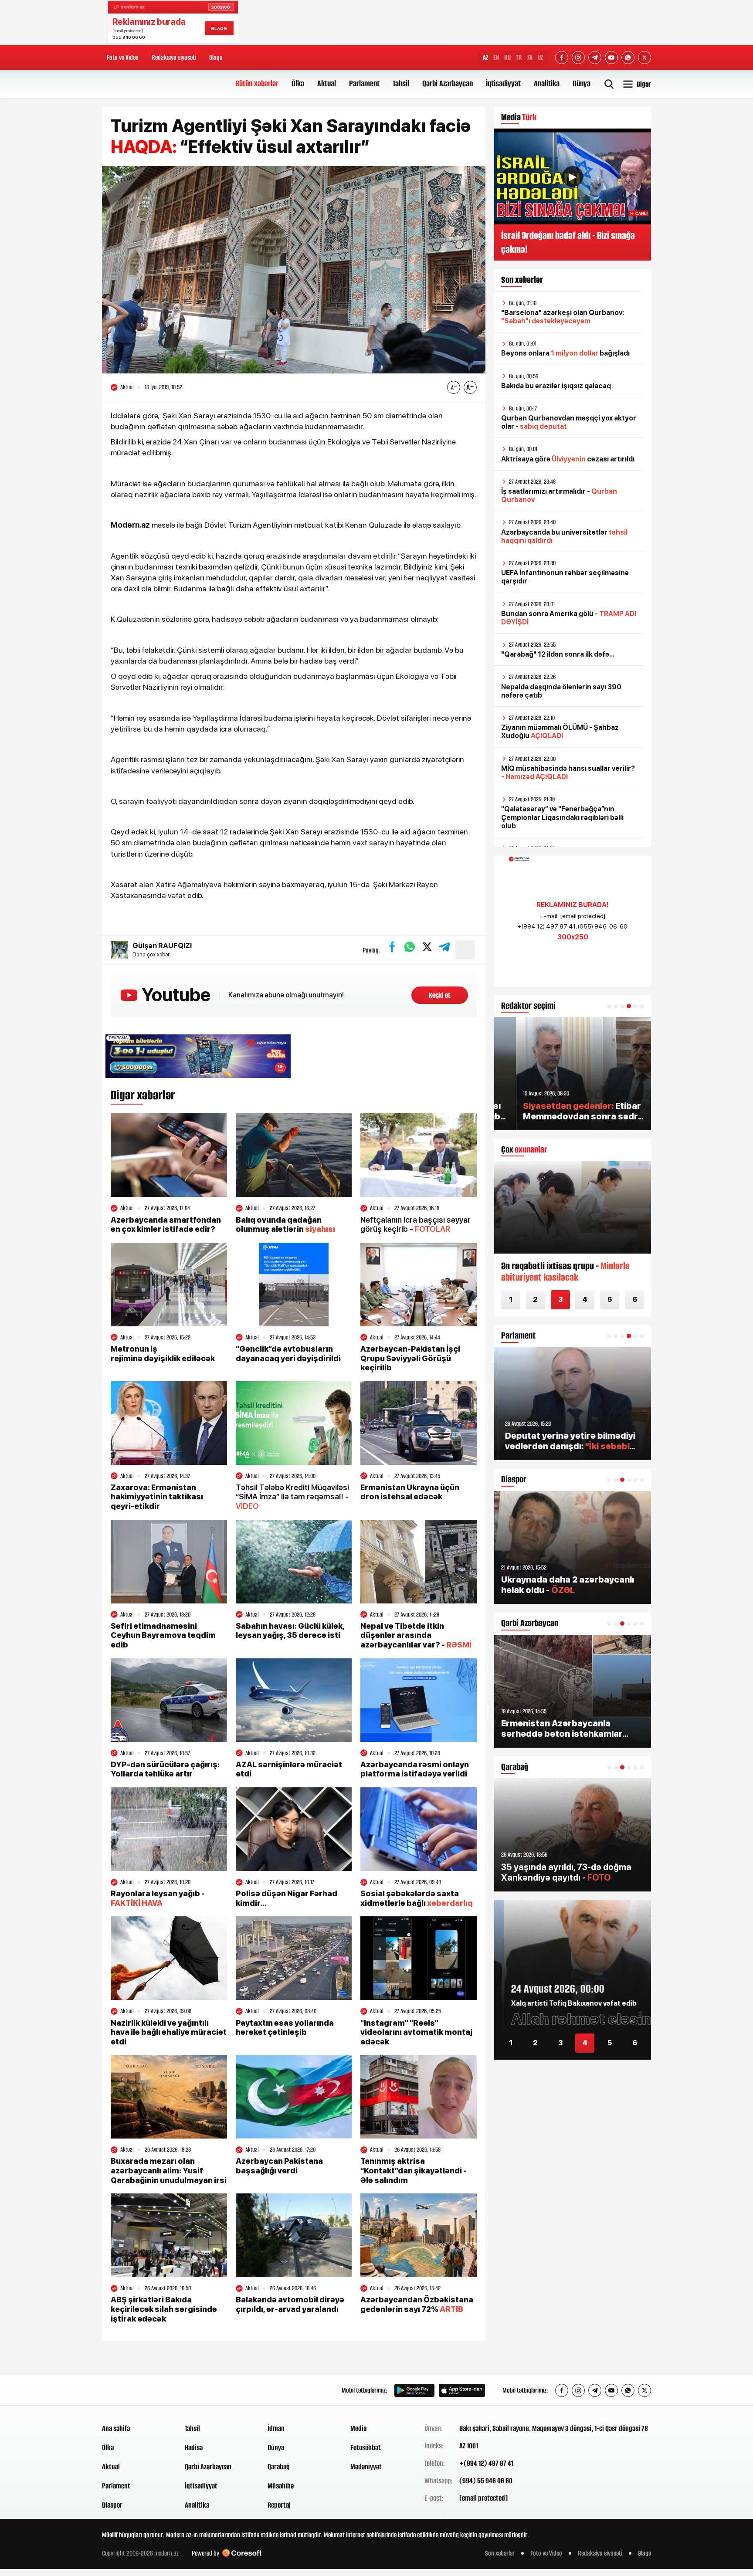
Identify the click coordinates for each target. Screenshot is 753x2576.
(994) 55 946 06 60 (486, 2481)
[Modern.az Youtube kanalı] (611, 58)
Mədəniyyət (366, 2467)
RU (507, 57)
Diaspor (112, 2505)
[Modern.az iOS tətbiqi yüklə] (462, 2390)
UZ (540, 57)
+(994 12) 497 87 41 (486, 2463)
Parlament (364, 83)
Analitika (547, 83)
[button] (609, 1006)
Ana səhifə (116, 2428)
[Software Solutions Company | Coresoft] (242, 2553)
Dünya (582, 83)
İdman (276, 2428)
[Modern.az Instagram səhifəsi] (578, 58)
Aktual (327, 83)
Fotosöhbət (366, 2447)
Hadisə (194, 2447)
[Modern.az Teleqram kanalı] (595, 58)
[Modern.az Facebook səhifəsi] (562, 58)
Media (358, 2428)
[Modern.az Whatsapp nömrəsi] (628, 58)
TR (519, 57)
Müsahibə (281, 2486)
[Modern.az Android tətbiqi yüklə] (414, 2390)
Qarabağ (279, 2467)
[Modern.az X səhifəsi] (644, 58)
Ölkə (298, 83)
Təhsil (401, 83)
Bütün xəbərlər (257, 83)
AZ (485, 57)
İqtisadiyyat (503, 83)
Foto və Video (123, 57)
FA (530, 57)
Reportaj (279, 2505)
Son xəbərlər (500, 2553)
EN (496, 57)
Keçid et (440, 995)
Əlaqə (216, 57)
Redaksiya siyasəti (174, 57)
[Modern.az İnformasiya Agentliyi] (135, 2390)
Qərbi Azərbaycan (448, 83)
